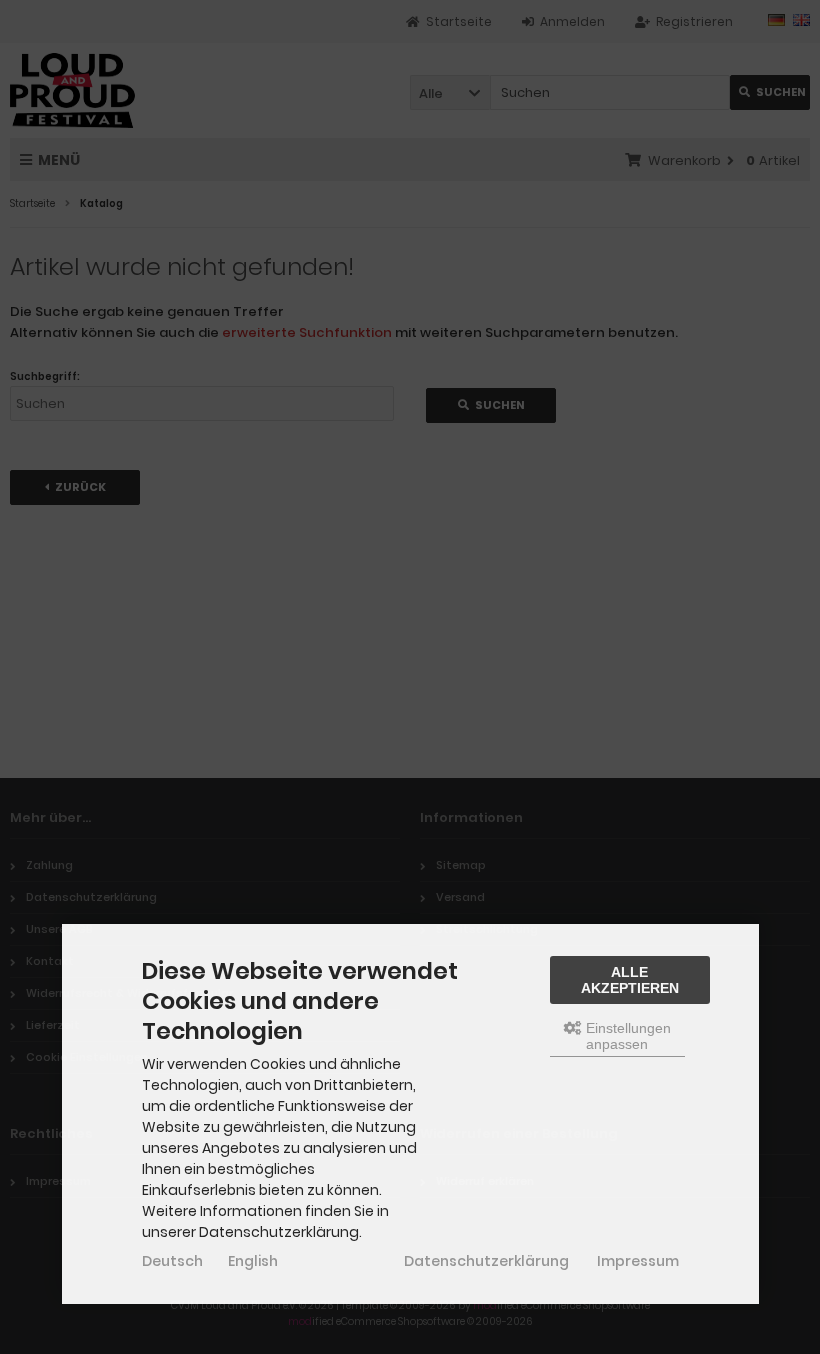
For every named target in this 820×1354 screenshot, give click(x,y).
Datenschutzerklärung (486, 1261)
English (253, 1261)
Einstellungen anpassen (626, 1036)
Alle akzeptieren (630, 980)
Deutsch (172, 1261)
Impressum (638, 1261)
